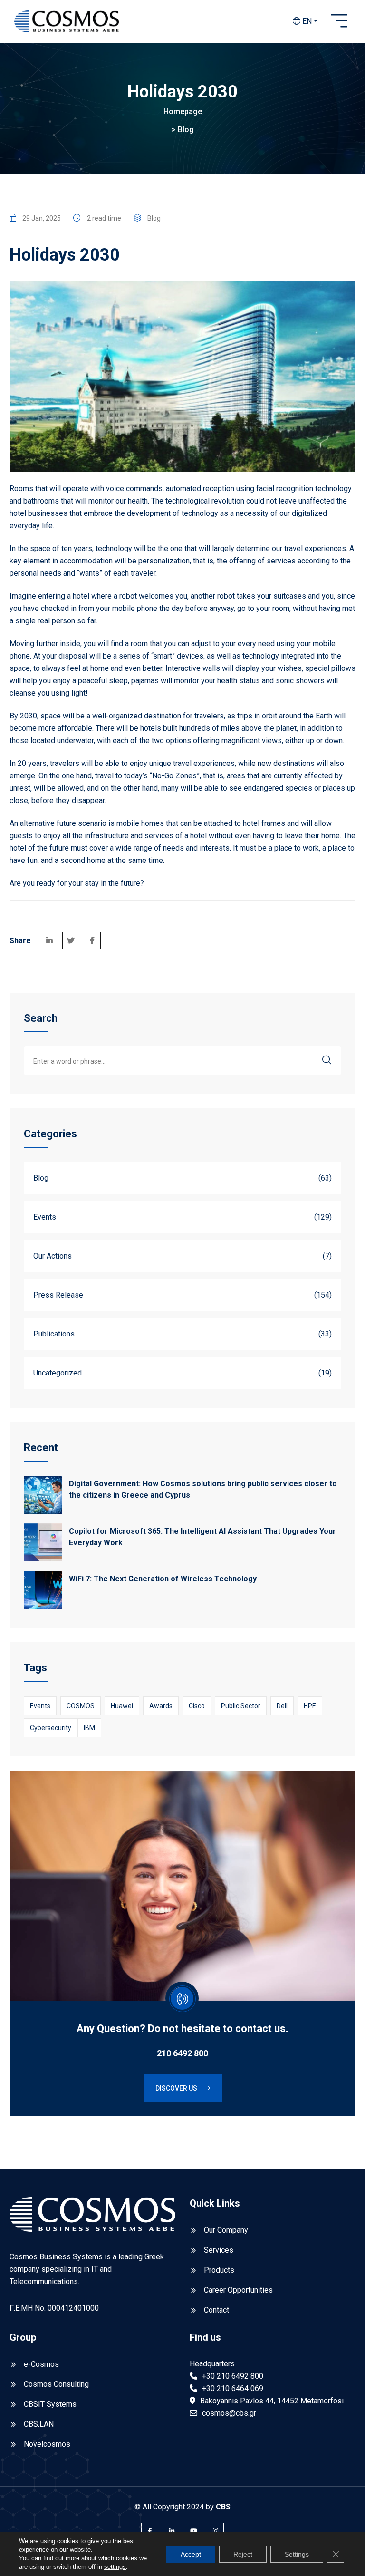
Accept (191, 2554)
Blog (186, 130)
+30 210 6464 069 (233, 2388)
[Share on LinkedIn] (49, 940)
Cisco (197, 1706)
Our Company (226, 2230)
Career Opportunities (238, 2290)
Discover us (177, 2088)
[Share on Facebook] (92, 940)
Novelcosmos (47, 2444)
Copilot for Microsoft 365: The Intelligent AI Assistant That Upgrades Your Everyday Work (202, 1537)
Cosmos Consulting (56, 2384)
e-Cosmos (41, 2364)
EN (306, 21)
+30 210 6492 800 (233, 2376)
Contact (216, 2310)
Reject (243, 2554)
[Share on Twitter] (71, 940)
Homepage (183, 111)
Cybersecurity (51, 1728)
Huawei (122, 1706)
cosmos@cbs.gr (229, 2413)
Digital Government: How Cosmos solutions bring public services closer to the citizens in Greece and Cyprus (203, 1489)
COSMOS (81, 1706)
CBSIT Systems (50, 2404)
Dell (282, 1706)
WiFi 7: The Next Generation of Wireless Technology (163, 1579)
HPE (310, 1706)
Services (219, 2250)
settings (115, 2567)
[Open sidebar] (339, 21)
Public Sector (241, 1706)
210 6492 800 (182, 2053)
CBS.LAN (39, 2424)
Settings (297, 2554)
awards (161, 1706)
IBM (89, 1728)
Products (219, 2270)
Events (40, 1706)
